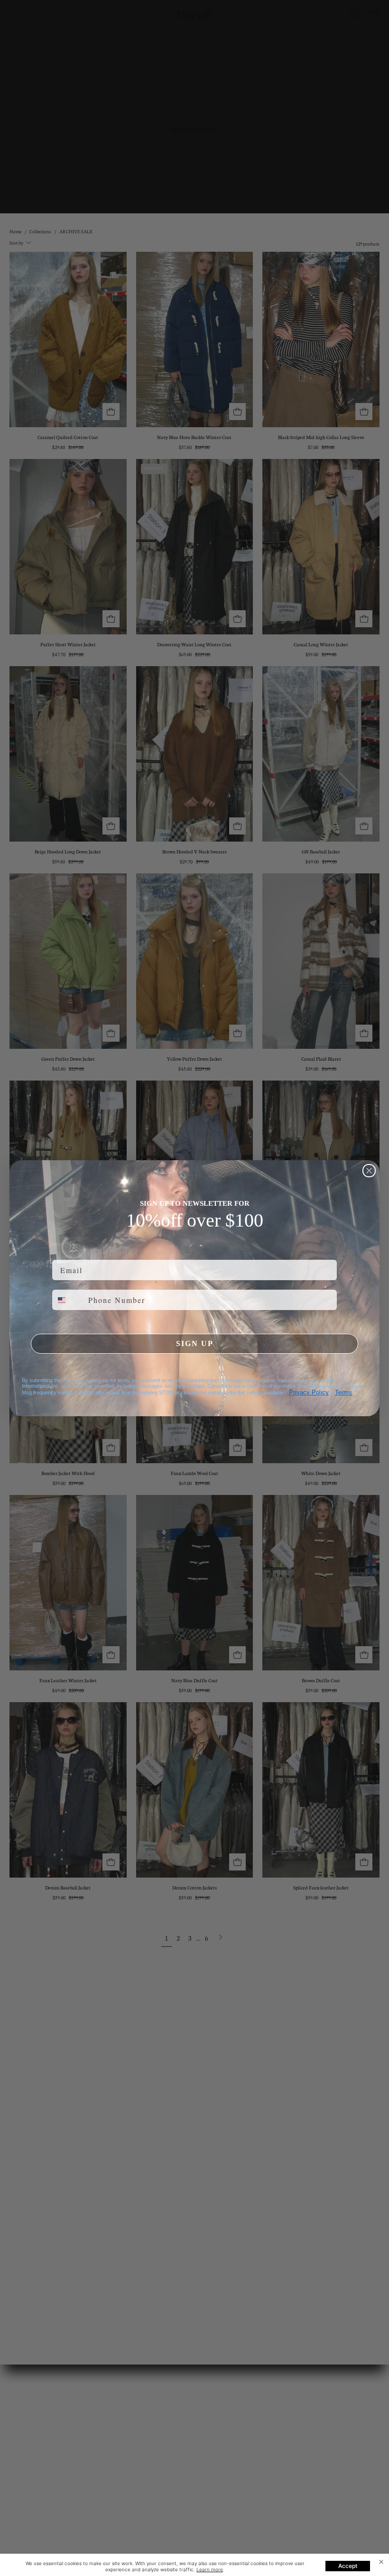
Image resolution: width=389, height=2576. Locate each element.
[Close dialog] (369, 1171)
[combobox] (68, 1300)
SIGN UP (195, 1343)
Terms (343, 1392)
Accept (348, 2566)
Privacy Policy (309, 1392)
